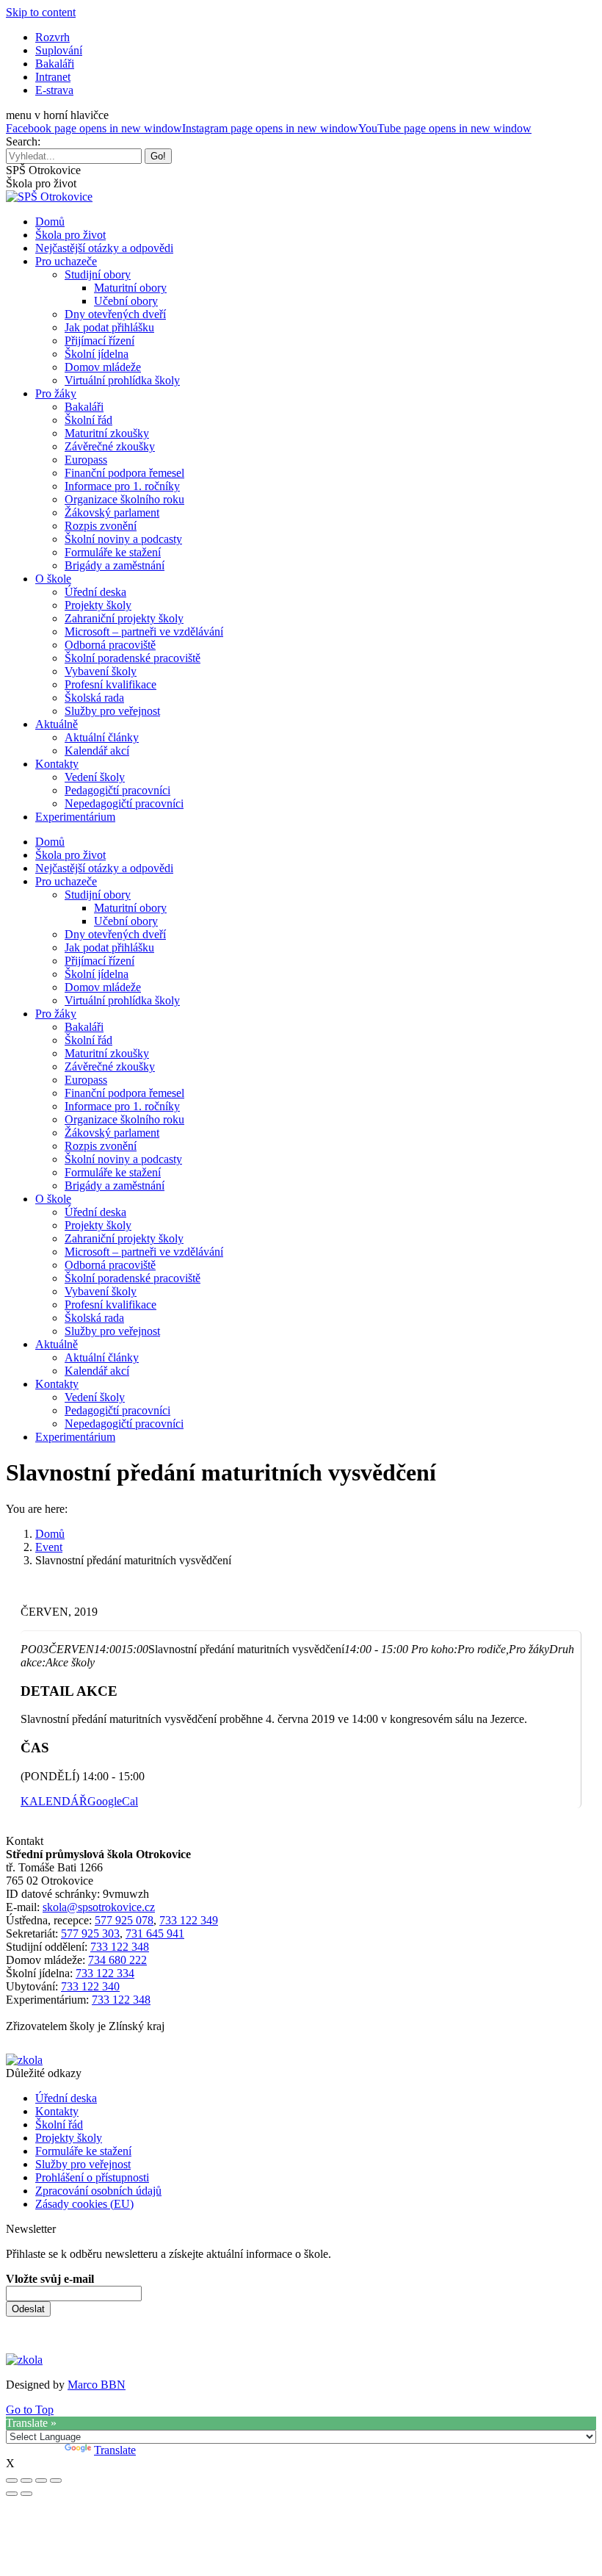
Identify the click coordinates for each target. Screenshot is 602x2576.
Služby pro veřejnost (83, 2164)
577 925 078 (124, 1920)
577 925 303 (90, 1933)
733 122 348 (120, 1947)
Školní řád (59, 2125)
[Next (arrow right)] (26, 2494)
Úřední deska (66, 2098)
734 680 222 (117, 1960)
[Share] (26, 2480)
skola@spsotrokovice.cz (99, 1907)
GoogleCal (113, 1801)
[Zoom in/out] (56, 2480)
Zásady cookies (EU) (84, 2204)
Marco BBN (97, 2385)
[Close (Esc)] (12, 2480)
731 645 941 (155, 1933)
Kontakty (57, 2111)
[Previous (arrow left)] (12, 2494)
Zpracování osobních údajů (98, 2191)
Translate (115, 2450)
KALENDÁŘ (54, 1801)
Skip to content (41, 12)
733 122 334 (105, 1973)
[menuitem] (52, 37)
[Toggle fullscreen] (41, 2480)
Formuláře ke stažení (83, 2151)
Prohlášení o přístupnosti (92, 2177)
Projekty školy (69, 2138)
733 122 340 (90, 1986)
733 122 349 (189, 1920)
